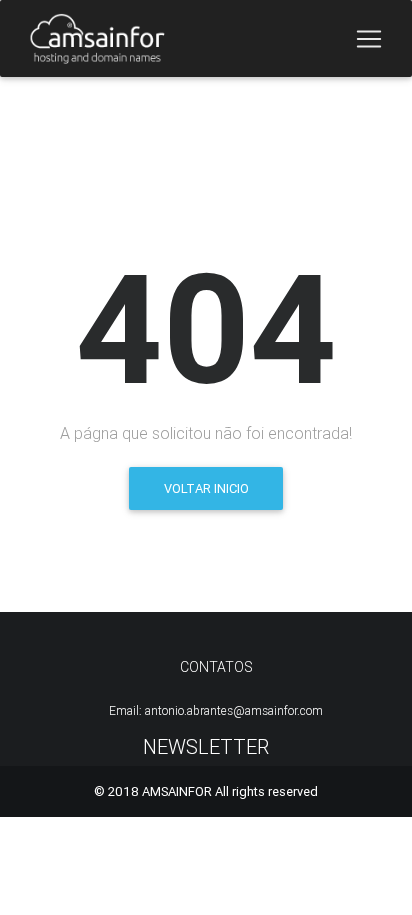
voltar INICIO (206, 488)
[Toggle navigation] (369, 39)
